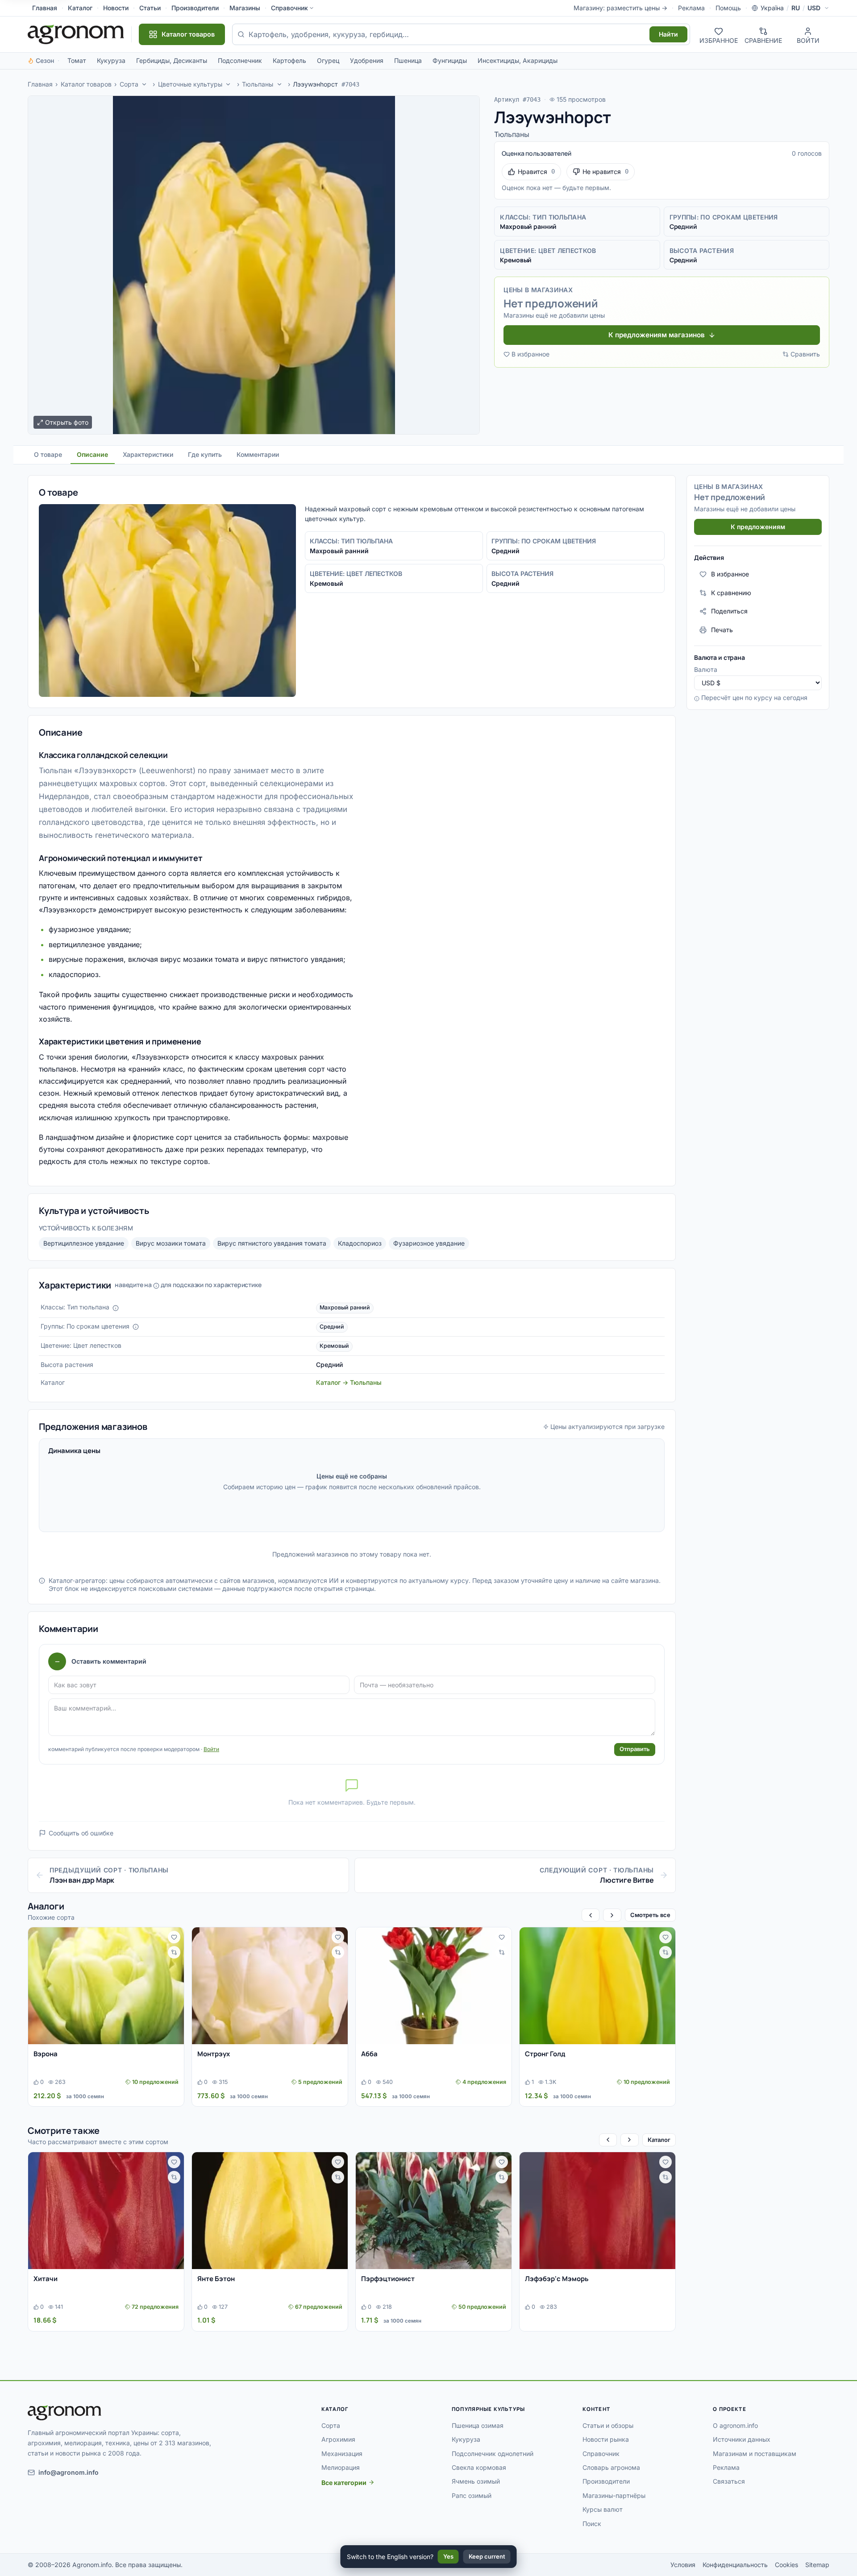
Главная (45, 8)
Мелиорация (341, 2467)
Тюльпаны (258, 84)
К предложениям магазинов (657, 335)
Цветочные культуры (190, 84)
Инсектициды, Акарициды (518, 60)
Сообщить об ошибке (81, 1833)
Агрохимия (338, 2439)
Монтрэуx (214, 2054)
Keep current (487, 2556)
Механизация (342, 2454)
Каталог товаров (86, 84)
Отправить (635, 1749)
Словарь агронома (611, 2467)
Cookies (786, 2565)
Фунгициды (450, 60)
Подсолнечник (240, 60)
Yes (448, 2556)
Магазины (245, 8)
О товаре (48, 454)
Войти (211, 1749)
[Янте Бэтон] (270, 2211)
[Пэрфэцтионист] (434, 2211)
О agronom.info (735, 2425)
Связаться (729, 2481)
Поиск (592, 2524)
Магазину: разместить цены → (620, 8)
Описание (92, 454)
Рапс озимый (472, 2495)
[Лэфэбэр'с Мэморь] (597, 2211)
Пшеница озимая (478, 2425)
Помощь (728, 8)
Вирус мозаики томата (171, 1243)
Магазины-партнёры (614, 2495)
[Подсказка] (116, 1308)
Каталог (80, 8)
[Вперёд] (612, 1915)
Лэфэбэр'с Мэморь (557, 2279)
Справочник (289, 8)
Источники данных (742, 2439)
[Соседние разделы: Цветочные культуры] (229, 84)
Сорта (129, 84)
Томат (77, 60)
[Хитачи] (106, 2211)
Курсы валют (603, 2509)
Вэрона (46, 2054)
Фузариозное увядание (429, 1243)
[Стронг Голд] (597, 1986)
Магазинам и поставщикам (755, 2454)
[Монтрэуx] (270, 1986)
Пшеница (408, 60)
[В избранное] (174, 1937)
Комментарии (258, 454)
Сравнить (805, 354)
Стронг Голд (545, 2054)
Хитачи (46, 2279)
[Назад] (591, 1915)
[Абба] (434, 1986)
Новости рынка (606, 2439)
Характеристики (148, 454)
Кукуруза (111, 60)
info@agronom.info (69, 2472)
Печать (722, 630)
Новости (116, 8)
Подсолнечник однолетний (493, 2454)
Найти (668, 34)
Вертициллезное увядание (84, 1243)
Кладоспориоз (360, 1243)
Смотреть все (650, 1915)
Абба (369, 2054)
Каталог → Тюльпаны (349, 1382)
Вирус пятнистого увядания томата (272, 1243)
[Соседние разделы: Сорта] (144, 84)
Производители (195, 8)
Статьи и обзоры (608, 2425)
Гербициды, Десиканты (172, 60)
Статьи (150, 8)
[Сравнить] (174, 1952)
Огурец (328, 60)
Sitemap (817, 2565)
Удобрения (367, 60)
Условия (683, 2565)
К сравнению (731, 593)
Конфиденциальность (735, 2565)
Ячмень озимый (476, 2481)
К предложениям (758, 527)
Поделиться (729, 611)
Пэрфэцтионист (388, 2279)
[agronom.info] (76, 34)
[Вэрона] (106, 1986)
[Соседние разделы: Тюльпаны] (279, 84)
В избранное (530, 354)
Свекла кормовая (479, 2467)
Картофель (289, 60)
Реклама (691, 8)
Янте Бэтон (216, 2279)
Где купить (205, 454)
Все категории (344, 2483)
